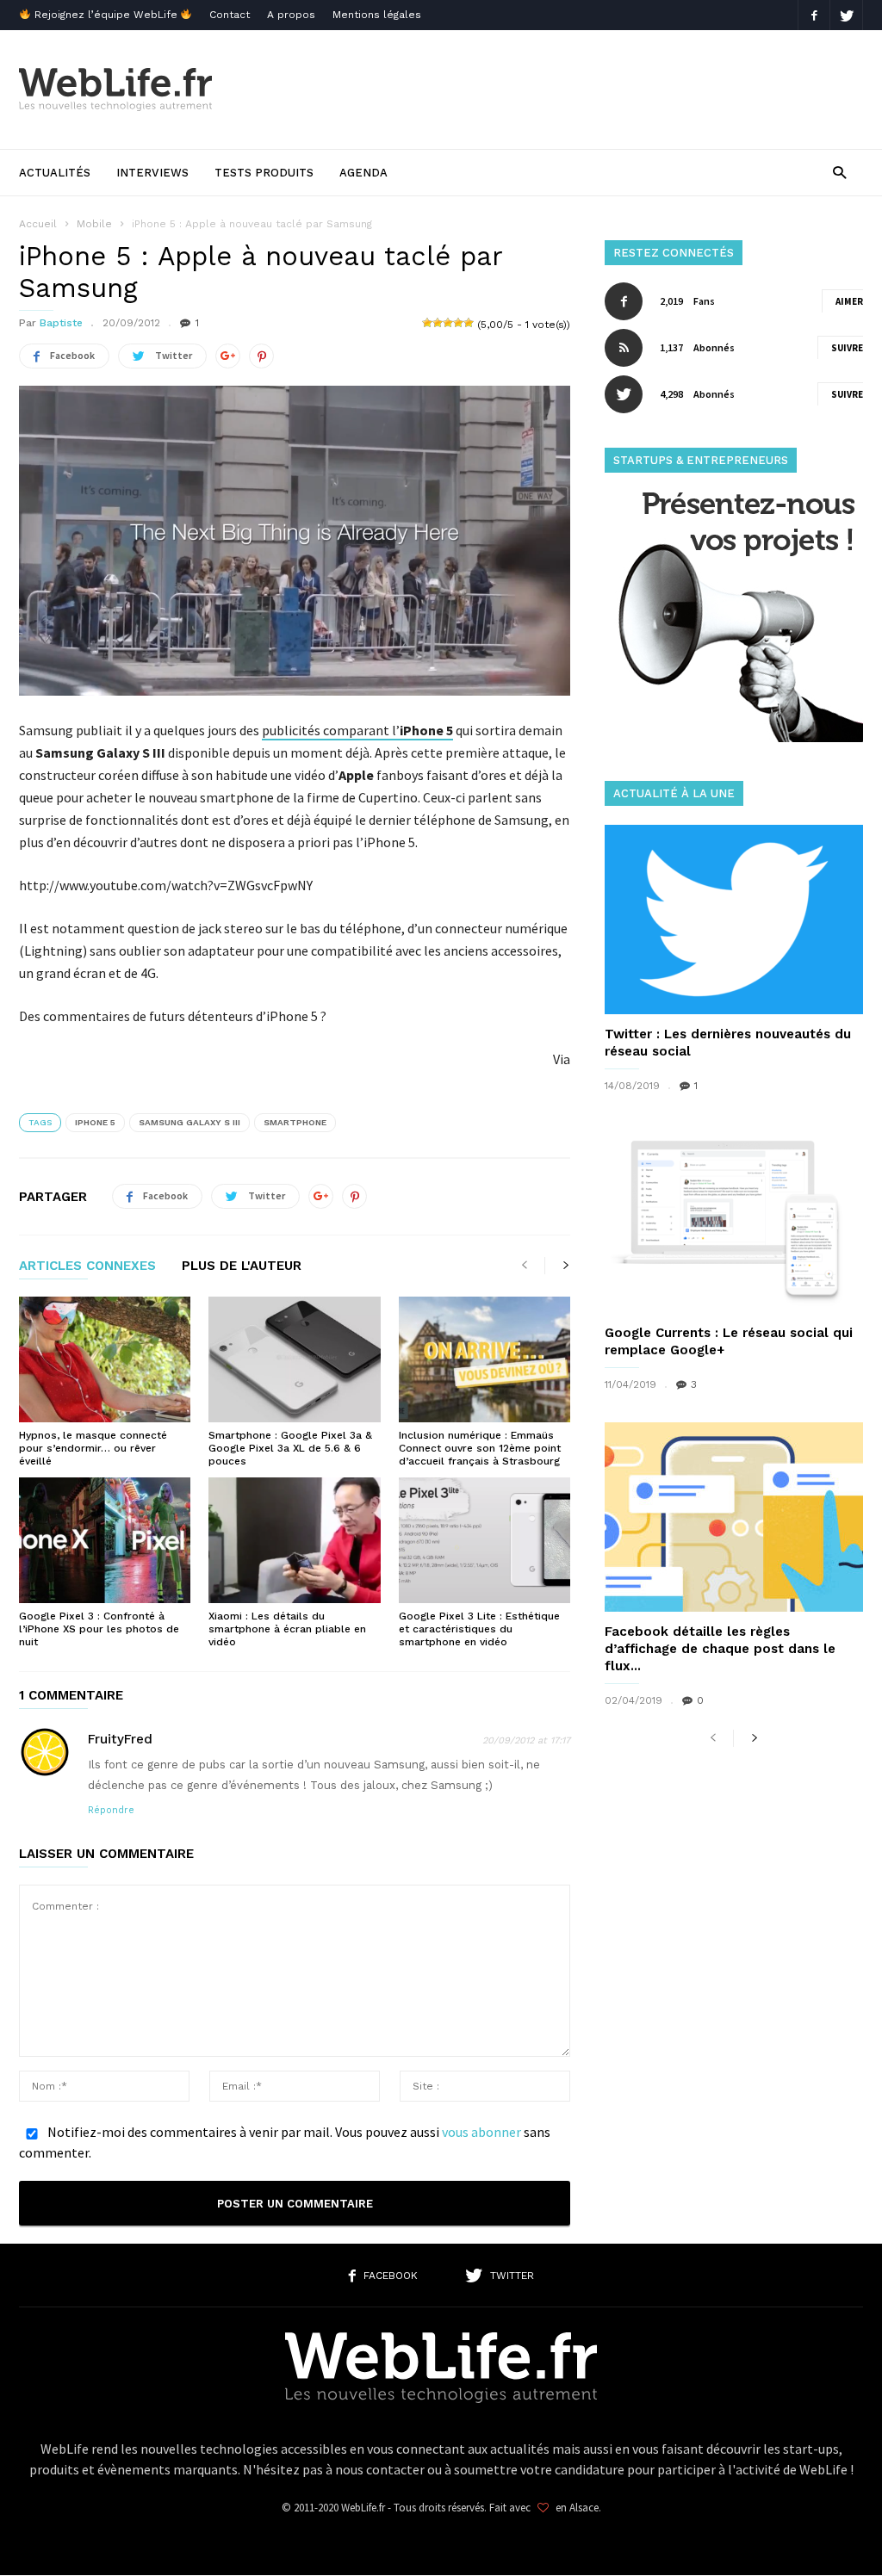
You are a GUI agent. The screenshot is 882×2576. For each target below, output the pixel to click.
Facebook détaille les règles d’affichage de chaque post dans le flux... (720, 1649)
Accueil (38, 224)
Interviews (152, 173)
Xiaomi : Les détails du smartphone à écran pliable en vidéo (287, 1629)
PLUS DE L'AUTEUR (242, 1266)
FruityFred (120, 1739)
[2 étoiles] (438, 323)
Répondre (111, 1810)
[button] (839, 172)
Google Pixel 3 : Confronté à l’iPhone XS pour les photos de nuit (99, 1629)
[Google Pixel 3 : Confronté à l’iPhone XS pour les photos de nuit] (105, 1540)
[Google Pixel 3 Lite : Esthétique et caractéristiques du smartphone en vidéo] (484, 1540)
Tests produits (264, 173)
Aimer (849, 301)
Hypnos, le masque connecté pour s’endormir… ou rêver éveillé (93, 1448)
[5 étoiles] (469, 323)
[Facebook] (814, 15)
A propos (291, 15)
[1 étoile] (427, 323)
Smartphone (295, 1122)
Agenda (363, 173)
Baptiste (61, 323)
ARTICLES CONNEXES (87, 1266)
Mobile (94, 224)
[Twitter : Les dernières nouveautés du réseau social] (734, 920)
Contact (230, 15)
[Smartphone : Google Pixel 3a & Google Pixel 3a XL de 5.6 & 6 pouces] (294, 1359)
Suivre (847, 348)
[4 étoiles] (458, 323)
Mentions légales (377, 15)
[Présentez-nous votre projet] (734, 737)
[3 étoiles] (448, 323)
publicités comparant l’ (357, 730)
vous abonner (481, 2132)
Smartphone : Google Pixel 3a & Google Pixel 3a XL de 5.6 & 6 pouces (290, 1448)
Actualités (55, 173)
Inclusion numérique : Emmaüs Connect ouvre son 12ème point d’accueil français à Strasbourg (480, 1448)
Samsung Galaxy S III (189, 1122)
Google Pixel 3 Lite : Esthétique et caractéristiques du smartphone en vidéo (479, 1629)
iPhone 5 (95, 1122)
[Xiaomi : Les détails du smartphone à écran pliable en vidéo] (294, 1540)
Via (562, 1059)
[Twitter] (847, 15)
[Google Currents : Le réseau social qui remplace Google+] (734, 1218)
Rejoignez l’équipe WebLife (106, 15)
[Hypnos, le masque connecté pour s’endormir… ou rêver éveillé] (105, 1359)
